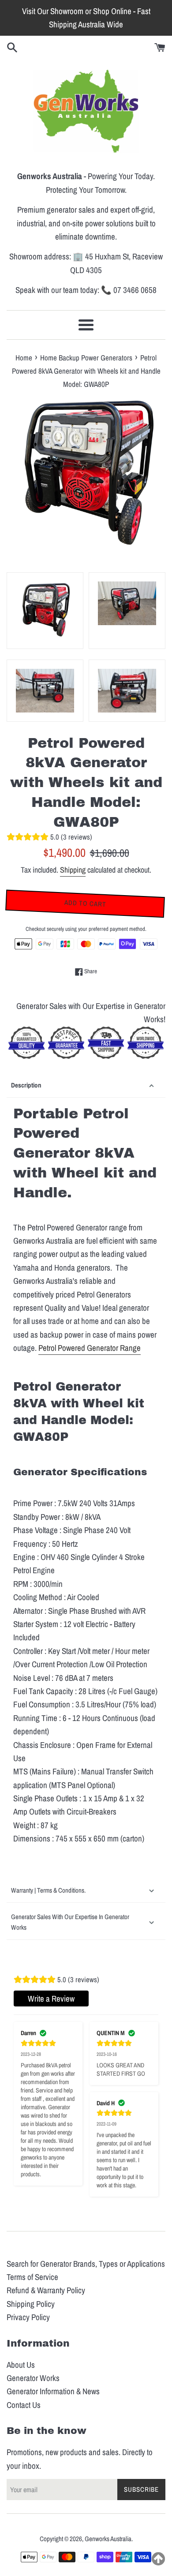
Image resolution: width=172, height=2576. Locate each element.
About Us (21, 2365)
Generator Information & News (53, 2391)
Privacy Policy (28, 2317)
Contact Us (24, 2405)
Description (26, 1085)
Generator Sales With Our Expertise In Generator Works (70, 1922)
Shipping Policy (31, 2304)
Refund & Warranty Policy (46, 2290)
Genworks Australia (108, 2539)
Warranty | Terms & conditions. (48, 1890)
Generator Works (33, 2378)
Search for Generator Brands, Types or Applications (86, 2264)
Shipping (73, 870)
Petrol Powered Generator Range (90, 1348)
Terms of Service (32, 2277)
